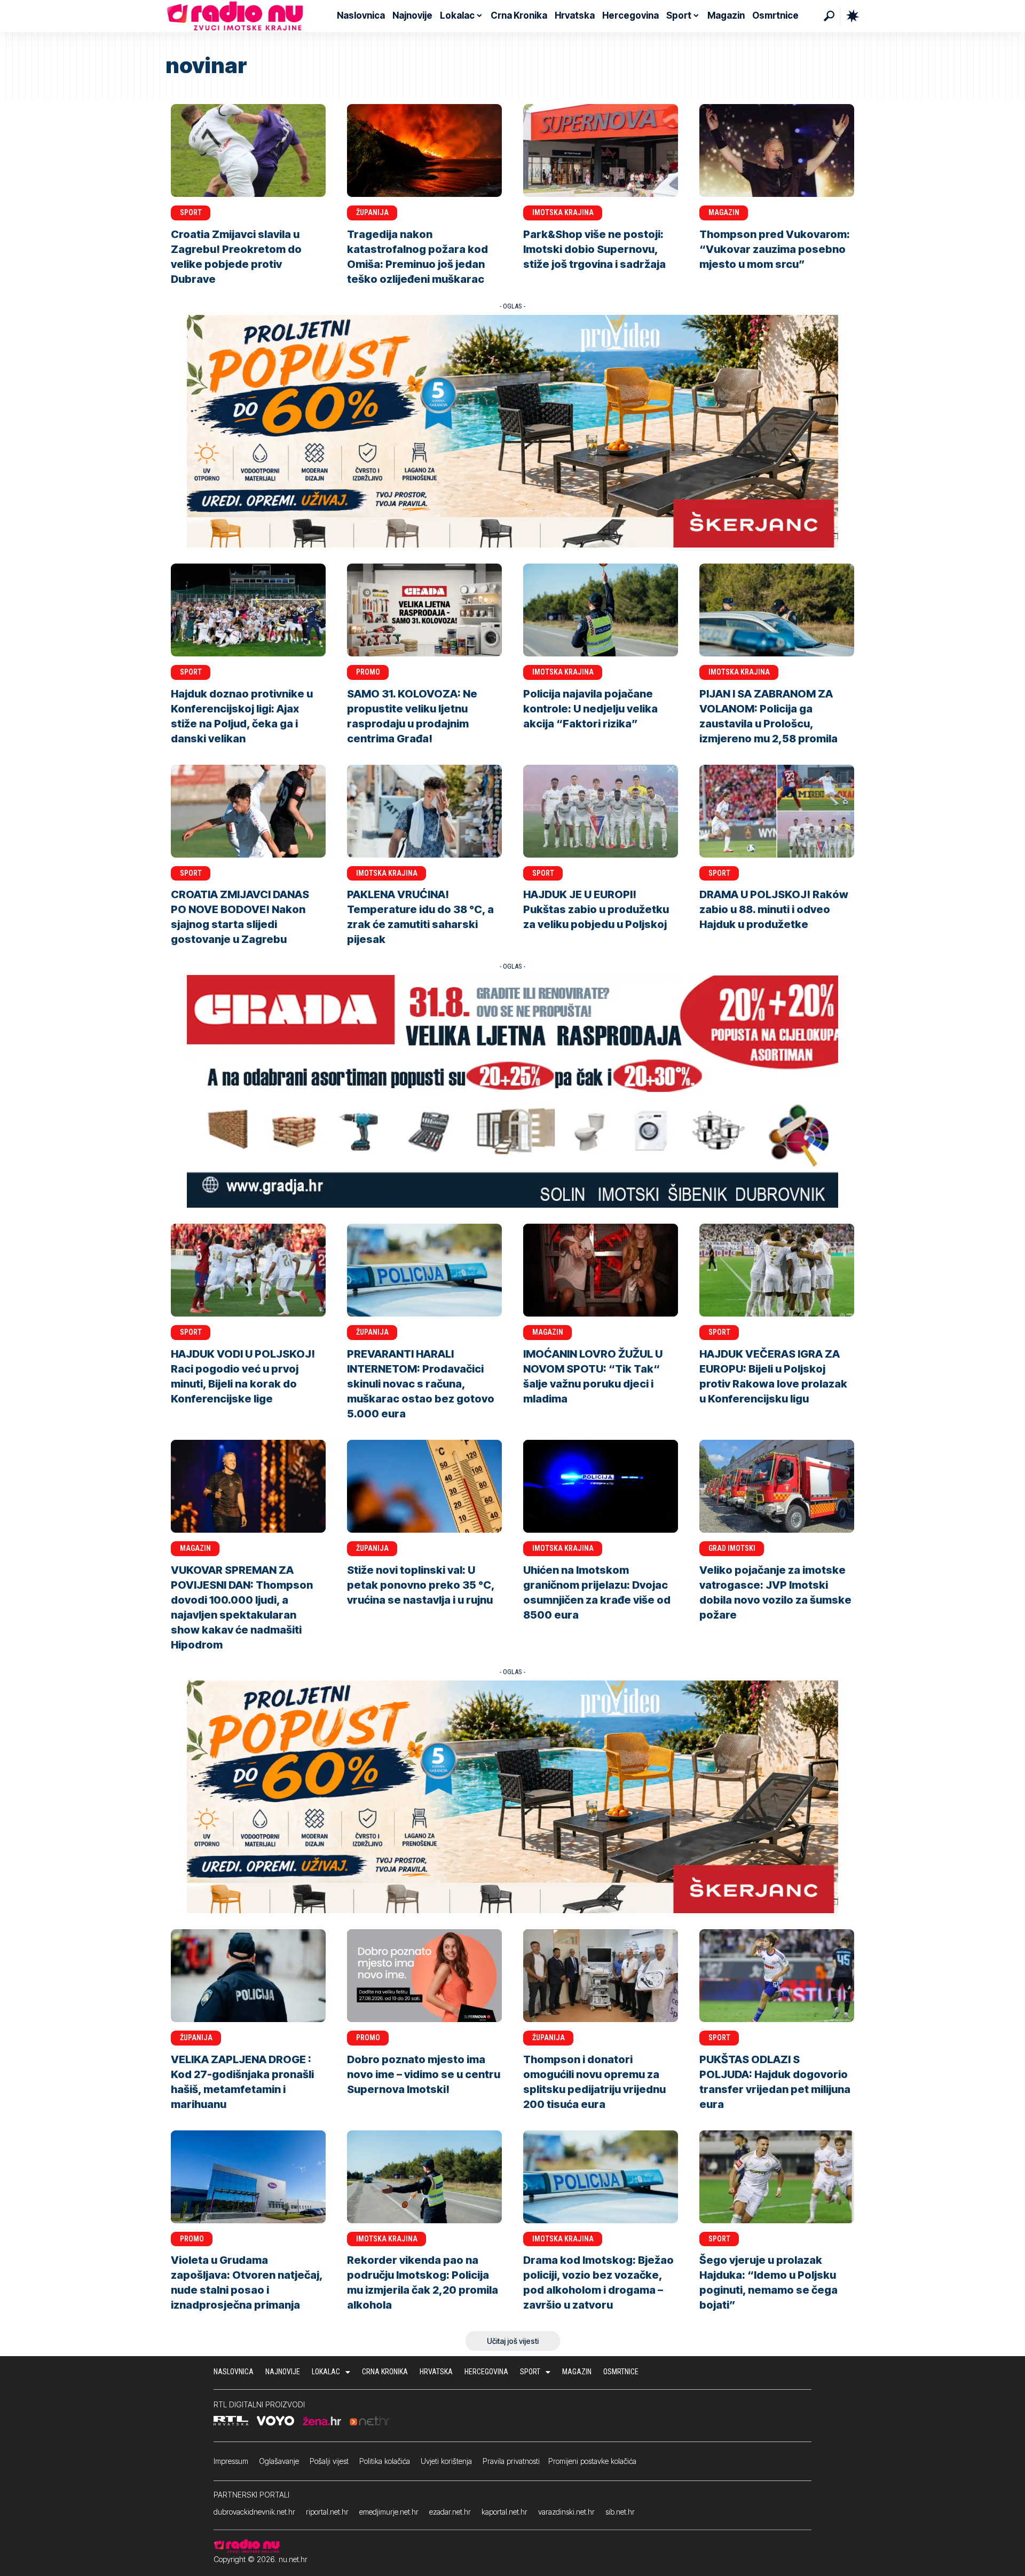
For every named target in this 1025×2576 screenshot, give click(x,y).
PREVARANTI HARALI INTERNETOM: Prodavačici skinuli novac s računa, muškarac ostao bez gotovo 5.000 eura (421, 1384)
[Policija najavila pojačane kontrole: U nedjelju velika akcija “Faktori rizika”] (601, 610)
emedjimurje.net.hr (389, 2512)
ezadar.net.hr (450, 2512)
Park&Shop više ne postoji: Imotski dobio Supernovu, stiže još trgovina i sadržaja (594, 249)
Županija (372, 212)
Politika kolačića (385, 2461)
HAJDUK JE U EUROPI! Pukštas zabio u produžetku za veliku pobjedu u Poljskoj (596, 909)
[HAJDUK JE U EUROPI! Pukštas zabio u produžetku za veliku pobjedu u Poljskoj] (601, 811)
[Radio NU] (235, 16)
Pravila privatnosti (511, 2461)
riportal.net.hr (327, 2512)
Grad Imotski (732, 1548)
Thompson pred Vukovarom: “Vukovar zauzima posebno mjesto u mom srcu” (775, 249)
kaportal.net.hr (504, 2512)
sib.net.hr (620, 2512)
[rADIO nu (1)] (512, 1091)
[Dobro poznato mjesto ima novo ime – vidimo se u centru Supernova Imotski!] (424, 1976)
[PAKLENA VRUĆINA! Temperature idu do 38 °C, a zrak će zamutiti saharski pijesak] (424, 811)
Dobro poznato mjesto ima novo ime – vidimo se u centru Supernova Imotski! (424, 2074)
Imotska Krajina (563, 212)
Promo (368, 672)
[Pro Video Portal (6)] (512, 430)
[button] (829, 16)
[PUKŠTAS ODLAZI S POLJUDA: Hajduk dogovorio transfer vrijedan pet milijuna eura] (777, 1976)
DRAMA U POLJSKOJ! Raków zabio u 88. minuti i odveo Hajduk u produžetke (774, 909)
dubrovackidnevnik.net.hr (254, 2512)
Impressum (231, 2461)
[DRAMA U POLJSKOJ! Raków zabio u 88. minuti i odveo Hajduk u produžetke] (777, 811)
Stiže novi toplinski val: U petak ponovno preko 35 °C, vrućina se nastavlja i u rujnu (421, 1585)
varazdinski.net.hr (566, 2512)
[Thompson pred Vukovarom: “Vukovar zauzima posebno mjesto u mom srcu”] (777, 150)
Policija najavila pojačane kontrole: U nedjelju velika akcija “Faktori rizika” (590, 709)
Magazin (724, 212)
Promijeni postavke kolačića (592, 2461)
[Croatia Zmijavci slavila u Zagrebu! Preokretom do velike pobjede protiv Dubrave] (248, 150)
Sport (191, 212)
